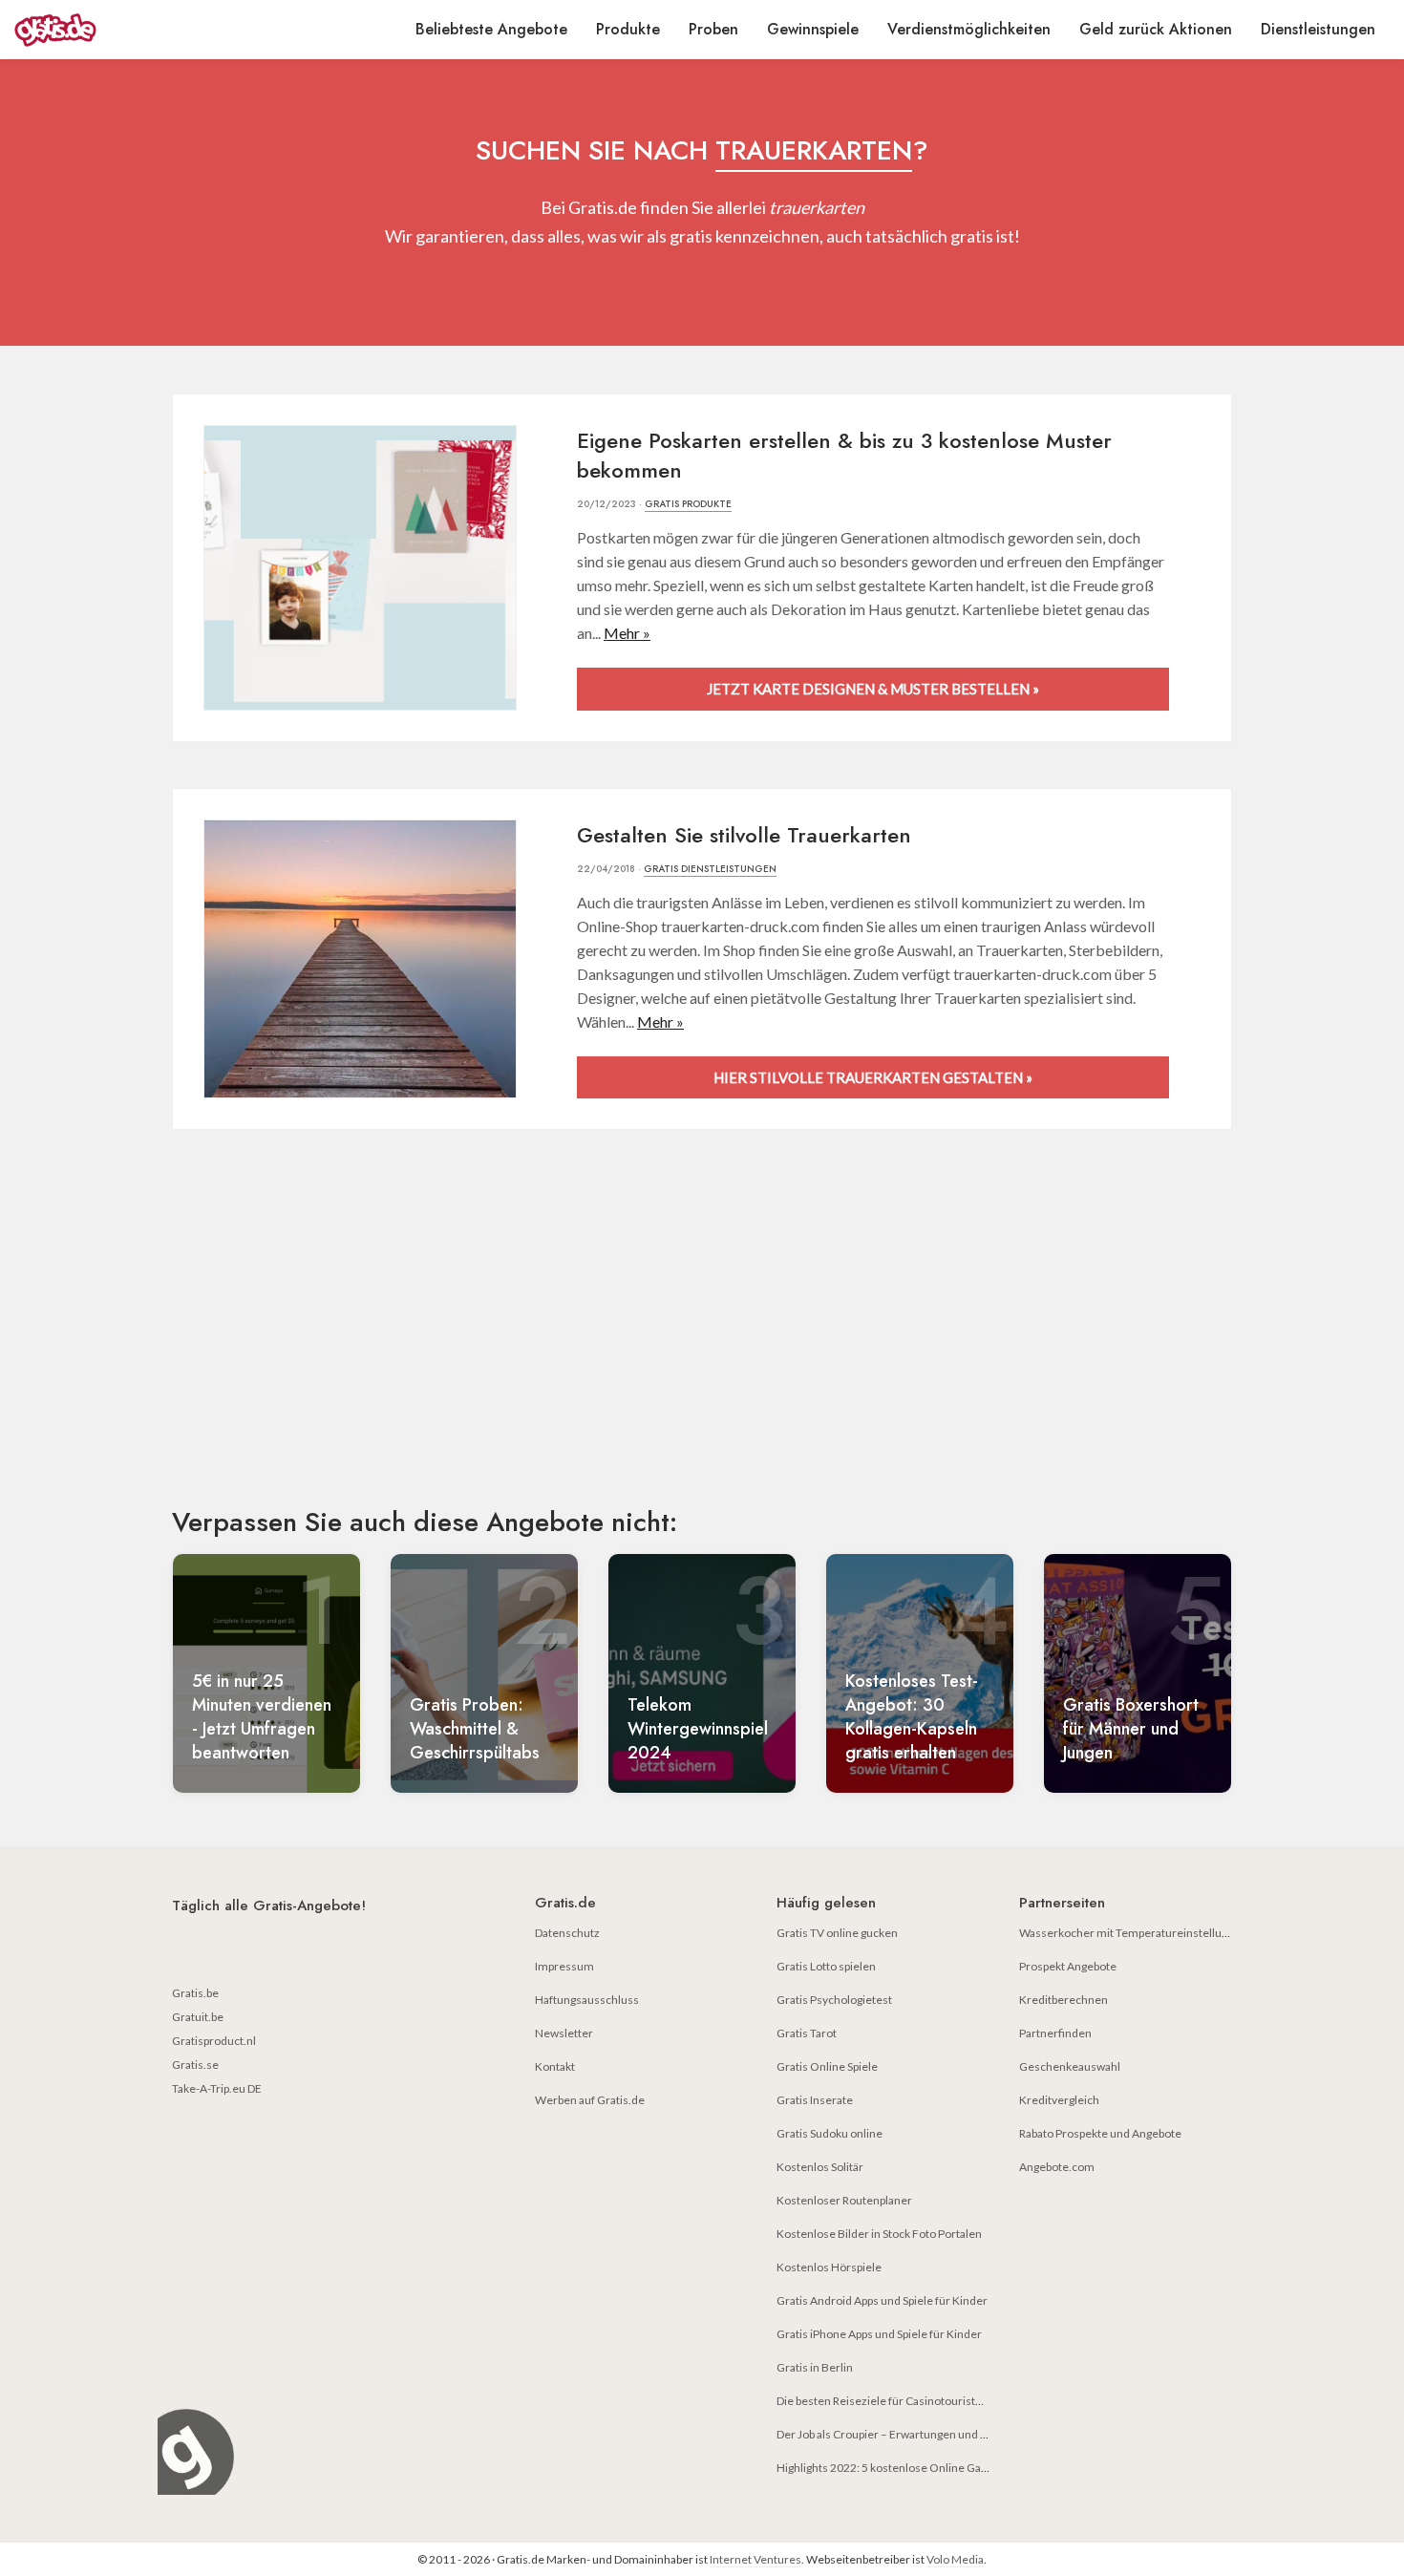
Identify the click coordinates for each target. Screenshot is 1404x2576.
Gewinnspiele (813, 29)
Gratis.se (195, 2065)
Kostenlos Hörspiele (829, 2267)
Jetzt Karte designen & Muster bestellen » (873, 689)
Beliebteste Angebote (491, 29)
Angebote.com (1057, 2167)
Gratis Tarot (807, 2033)
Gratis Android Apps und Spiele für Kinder (882, 2300)
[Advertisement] (702, 1334)
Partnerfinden (1055, 2033)
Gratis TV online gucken (837, 1933)
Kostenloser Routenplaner (844, 2200)
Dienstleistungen (1318, 29)
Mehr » (627, 633)
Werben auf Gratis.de (590, 2100)
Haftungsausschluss (587, 2000)
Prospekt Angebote (1068, 1966)
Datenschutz (567, 1933)
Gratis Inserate (815, 2100)
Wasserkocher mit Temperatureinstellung (1127, 1933)
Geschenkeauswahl (1070, 2066)
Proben (713, 29)
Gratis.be (195, 1993)
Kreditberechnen (1064, 2000)
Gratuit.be (198, 2017)
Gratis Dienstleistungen (710, 869)
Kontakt (555, 2066)
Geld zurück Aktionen (1156, 29)
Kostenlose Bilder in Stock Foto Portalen (879, 2234)
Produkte (628, 29)
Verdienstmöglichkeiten (969, 29)
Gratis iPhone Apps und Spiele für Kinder (879, 2334)
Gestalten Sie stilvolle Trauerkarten (744, 835)
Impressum (564, 1966)
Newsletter (564, 2033)
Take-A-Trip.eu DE (217, 2088)
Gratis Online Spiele (827, 2066)
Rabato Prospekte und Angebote (1100, 2133)
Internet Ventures (755, 2559)
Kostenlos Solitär (820, 2167)
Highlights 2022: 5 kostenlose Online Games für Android (921, 2468)
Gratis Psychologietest (834, 2000)
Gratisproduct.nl (214, 2041)
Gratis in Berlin (815, 2367)
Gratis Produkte (688, 504)
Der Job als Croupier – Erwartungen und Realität (897, 2434)
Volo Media (955, 2559)
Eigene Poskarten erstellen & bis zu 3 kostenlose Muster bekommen (844, 455)
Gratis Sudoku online (830, 2133)
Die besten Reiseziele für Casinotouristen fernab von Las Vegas (936, 2401)
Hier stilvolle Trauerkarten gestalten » (873, 1077)
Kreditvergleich (1059, 2100)
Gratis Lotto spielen (826, 1966)
